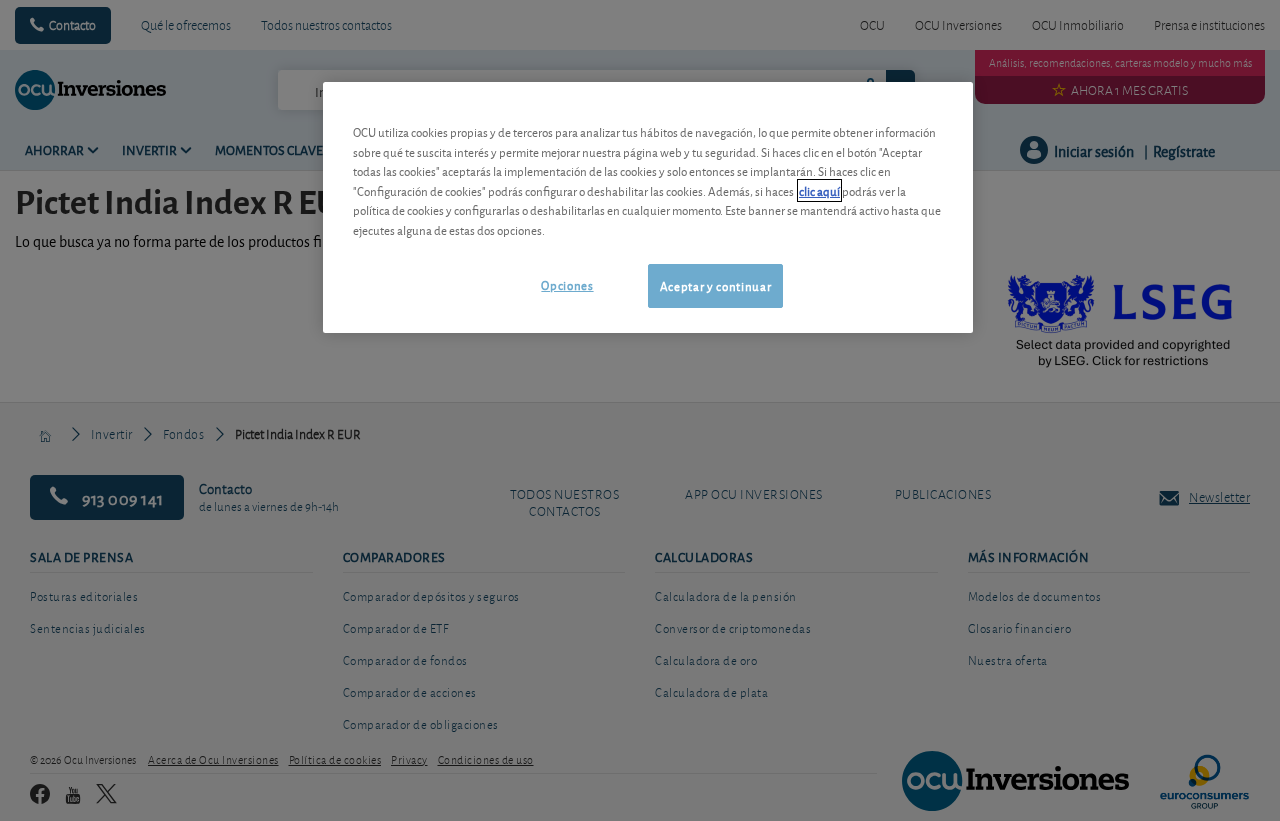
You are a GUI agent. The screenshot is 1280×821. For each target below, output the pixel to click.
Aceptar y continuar (715, 285)
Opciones (567, 284)
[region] (648, 207)
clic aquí (819, 190)
